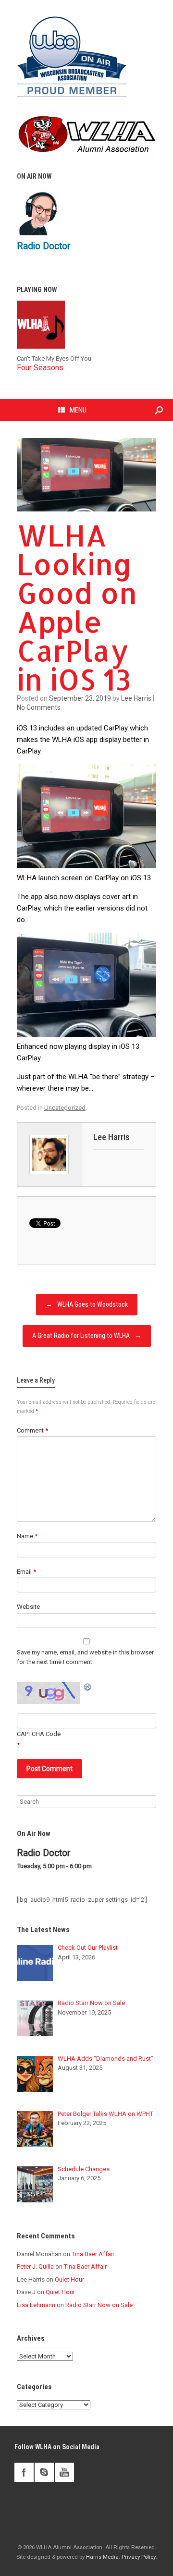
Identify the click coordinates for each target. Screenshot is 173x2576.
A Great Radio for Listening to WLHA (87, 1336)
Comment (32, 1430)
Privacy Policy (139, 2557)
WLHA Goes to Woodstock (87, 1304)
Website (28, 1607)
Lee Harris (136, 698)
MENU (78, 410)
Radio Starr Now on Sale (99, 2305)
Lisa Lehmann (36, 2305)
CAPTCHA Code (39, 1734)
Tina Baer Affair (93, 2254)
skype (44, 2472)
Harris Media (102, 2557)
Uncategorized (65, 1108)
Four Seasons (40, 368)
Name (27, 1536)
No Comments (39, 707)
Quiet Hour (69, 2279)
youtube (64, 2472)
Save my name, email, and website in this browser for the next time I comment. (85, 1657)
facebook (24, 2472)
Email (26, 1572)
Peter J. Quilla (35, 2266)
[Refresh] (88, 1687)
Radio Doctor (44, 246)
